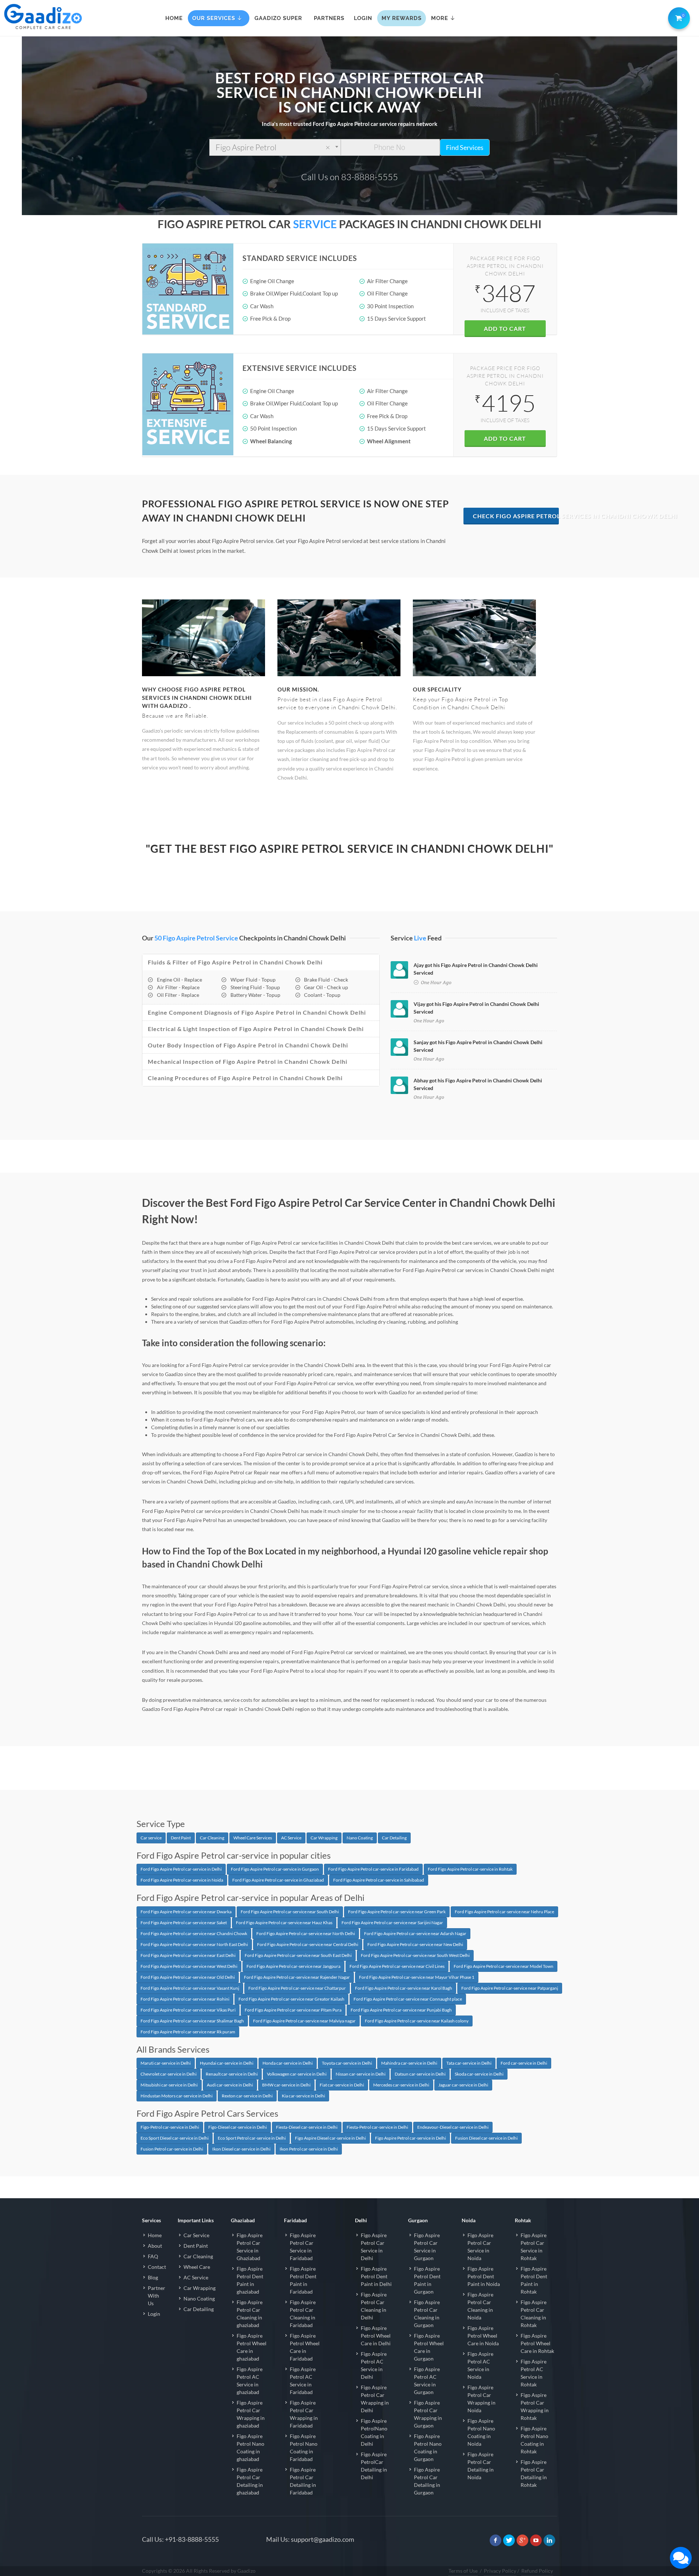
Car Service (196, 2235)
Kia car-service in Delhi (303, 2096)
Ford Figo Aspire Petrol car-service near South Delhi (290, 1912)
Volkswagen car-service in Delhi (297, 2074)
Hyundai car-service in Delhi (227, 2063)
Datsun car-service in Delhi (420, 2074)
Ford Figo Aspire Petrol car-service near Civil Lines (397, 1966)
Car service (151, 1838)
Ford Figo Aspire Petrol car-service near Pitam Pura (293, 2010)
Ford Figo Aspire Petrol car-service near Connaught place (408, 1999)
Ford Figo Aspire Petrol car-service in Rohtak (470, 1869)
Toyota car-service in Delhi (347, 2063)
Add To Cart (505, 328)
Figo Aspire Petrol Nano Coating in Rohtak (534, 2440)
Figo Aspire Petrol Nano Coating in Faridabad (304, 2448)
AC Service (291, 1838)
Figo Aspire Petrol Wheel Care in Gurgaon (429, 2347)
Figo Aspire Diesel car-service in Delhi (330, 2138)
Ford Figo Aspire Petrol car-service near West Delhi (189, 1966)
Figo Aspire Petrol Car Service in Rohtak (534, 2247)
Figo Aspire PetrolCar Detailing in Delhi (374, 2466)
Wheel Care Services (253, 1838)
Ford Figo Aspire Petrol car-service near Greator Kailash (291, 1999)
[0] (678, 17)
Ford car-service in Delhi (524, 2063)
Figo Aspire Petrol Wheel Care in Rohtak (537, 2343)
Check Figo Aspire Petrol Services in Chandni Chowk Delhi (516, 516)
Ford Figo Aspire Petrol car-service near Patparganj (510, 1988)
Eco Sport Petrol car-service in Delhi (252, 2138)
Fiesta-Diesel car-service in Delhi (307, 2127)
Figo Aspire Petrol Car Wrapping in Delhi (375, 2399)
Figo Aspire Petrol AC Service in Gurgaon (427, 2381)
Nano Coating (360, 1838)
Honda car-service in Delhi (288, 2063)
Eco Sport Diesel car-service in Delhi (175, 2138)
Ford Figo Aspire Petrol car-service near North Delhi (306, 1933)
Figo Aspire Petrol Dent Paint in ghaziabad (250, 2280)
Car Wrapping (324, 1838)
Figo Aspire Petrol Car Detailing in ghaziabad (250, 2481)
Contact (157, 2267)
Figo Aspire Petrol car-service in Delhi (410, 2138)
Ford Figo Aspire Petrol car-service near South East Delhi (298, 1955)
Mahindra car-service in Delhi (409, 2063)
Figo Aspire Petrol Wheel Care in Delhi (376, 2336)
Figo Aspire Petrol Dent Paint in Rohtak (534, 2280)
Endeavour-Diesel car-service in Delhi (453, 2127)
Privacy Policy (500, 2571)
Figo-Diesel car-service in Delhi (238, 2127)
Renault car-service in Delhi (232, 2074)
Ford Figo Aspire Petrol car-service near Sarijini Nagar (392, 1923)
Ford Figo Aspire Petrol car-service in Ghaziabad (278, 1880)
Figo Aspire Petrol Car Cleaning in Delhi (374, 2306)
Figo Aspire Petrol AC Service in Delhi (374, 2365)
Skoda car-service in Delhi (479, 2074)
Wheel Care (197, 2267)
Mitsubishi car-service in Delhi (169, 2085)
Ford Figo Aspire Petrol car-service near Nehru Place (504, 1912)
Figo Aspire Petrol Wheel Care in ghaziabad (252, 2347)
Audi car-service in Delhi (230, 2085)
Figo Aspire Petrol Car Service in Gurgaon (427, 2247)
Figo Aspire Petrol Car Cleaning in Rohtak (534, 2314)
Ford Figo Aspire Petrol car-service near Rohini (185, 1999)
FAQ (153, 2256)
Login (154, 2314)
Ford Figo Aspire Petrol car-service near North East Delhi (194, 1944)
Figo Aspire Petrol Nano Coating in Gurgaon (428, 2448)
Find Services (465, 147)
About (155, 2246)
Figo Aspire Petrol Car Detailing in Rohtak (534, 2473)
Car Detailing (394, 1838)
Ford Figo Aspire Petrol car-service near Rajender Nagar (297, 1977)
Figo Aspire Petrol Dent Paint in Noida (484, 2276)
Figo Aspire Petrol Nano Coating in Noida (481, 2432)
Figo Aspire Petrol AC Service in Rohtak (534, 2373)
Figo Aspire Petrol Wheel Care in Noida (483, 2336)
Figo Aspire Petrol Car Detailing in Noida (481, 2466)
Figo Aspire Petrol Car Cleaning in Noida (480, 2306)
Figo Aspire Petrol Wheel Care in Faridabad (305, 2347)
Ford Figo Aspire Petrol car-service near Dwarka (186, 1912)
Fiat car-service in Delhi (342, 2085)
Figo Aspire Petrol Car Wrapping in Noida (481, 2399)
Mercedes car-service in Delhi (401, 2085)
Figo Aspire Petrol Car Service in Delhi (374, 2247)
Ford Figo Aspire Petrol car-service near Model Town (503, 1966)
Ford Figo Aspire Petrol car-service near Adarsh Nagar (415, 1933)
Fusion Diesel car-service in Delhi (486, 2138)
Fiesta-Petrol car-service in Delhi (377, 2127)
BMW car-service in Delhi (286, 2085)
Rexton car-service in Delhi (247, 2096)
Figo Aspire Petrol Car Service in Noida (480, 2247)
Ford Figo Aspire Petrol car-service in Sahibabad (379, 1880)
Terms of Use (463, 2571)
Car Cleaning (212, 1838)
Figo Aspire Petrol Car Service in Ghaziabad (250, 2247)
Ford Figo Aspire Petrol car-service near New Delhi (415, 1944)
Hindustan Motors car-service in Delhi (177, 2096)
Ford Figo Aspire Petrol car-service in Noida (182, 1880)
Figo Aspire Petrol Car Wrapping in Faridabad (304, 2414)
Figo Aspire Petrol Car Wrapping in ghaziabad (251, 2414)
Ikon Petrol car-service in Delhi (309, 2149)
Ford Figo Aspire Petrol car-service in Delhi (181, 1869)
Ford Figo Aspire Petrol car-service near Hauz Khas (284, 1923)
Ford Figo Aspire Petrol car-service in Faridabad (373, 1869)
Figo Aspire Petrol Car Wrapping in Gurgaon (428, 2414)
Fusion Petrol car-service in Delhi (172, 2149)
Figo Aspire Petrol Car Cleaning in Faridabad (303, 2314)
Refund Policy (537, 2571)
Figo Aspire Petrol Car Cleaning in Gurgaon (427, 2314)
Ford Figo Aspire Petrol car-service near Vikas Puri (188, 2010)
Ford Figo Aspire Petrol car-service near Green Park (397, 1912)
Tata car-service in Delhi (469, 2063)
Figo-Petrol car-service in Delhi (170, 2127)
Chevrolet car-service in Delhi (169, 2074)
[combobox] (275, 147)
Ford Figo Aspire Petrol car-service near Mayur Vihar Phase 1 (417, 1977)
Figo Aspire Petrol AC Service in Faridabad (303, 2381)
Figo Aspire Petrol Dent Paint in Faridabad (303, 2280)
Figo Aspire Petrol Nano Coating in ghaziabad (250, 2448)
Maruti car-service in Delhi (166, 2063)
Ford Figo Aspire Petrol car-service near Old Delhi (188, 1977)
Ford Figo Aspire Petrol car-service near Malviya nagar (304, 2021)
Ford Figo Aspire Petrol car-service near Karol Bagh (404, 1988)
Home (155, 2235)
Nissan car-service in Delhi (361, 2074)
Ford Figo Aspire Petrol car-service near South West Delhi (415, 1955)
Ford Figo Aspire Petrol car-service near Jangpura (293, 1966)
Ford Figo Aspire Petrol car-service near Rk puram (188, 2032)
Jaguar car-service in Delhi (463, 2085)
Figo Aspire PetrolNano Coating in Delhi (374, 2432)
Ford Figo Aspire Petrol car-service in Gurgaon (275, 1869)
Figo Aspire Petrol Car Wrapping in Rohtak (535, 2406)
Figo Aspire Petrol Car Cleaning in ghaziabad (250, 2314)
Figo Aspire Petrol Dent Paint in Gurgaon (427, 2280)
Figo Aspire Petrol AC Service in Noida (480, 2365)
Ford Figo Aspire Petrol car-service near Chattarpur (297, 1988)
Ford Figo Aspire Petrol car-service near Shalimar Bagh (192, 2021)
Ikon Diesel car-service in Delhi (241, 2149)
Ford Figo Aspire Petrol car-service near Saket (184, 1923)
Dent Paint (181, 1838)
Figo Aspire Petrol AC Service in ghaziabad (250, 2381)
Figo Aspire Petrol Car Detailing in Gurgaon (427, 2481)
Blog (153, 2277)
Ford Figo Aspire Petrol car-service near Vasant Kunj (190, 1988)
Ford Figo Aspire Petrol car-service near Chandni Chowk (194, 1933)
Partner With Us (157, 2296)
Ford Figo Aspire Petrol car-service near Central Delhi (308, 1944)
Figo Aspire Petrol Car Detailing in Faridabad (303, 2481)
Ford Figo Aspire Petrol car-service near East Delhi (188, 1955)
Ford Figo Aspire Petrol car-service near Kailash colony (417, 2021)
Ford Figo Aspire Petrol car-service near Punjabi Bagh (401, 2010)
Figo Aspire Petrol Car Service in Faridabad (303, 2247)
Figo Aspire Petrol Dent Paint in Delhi (376, 2276)
